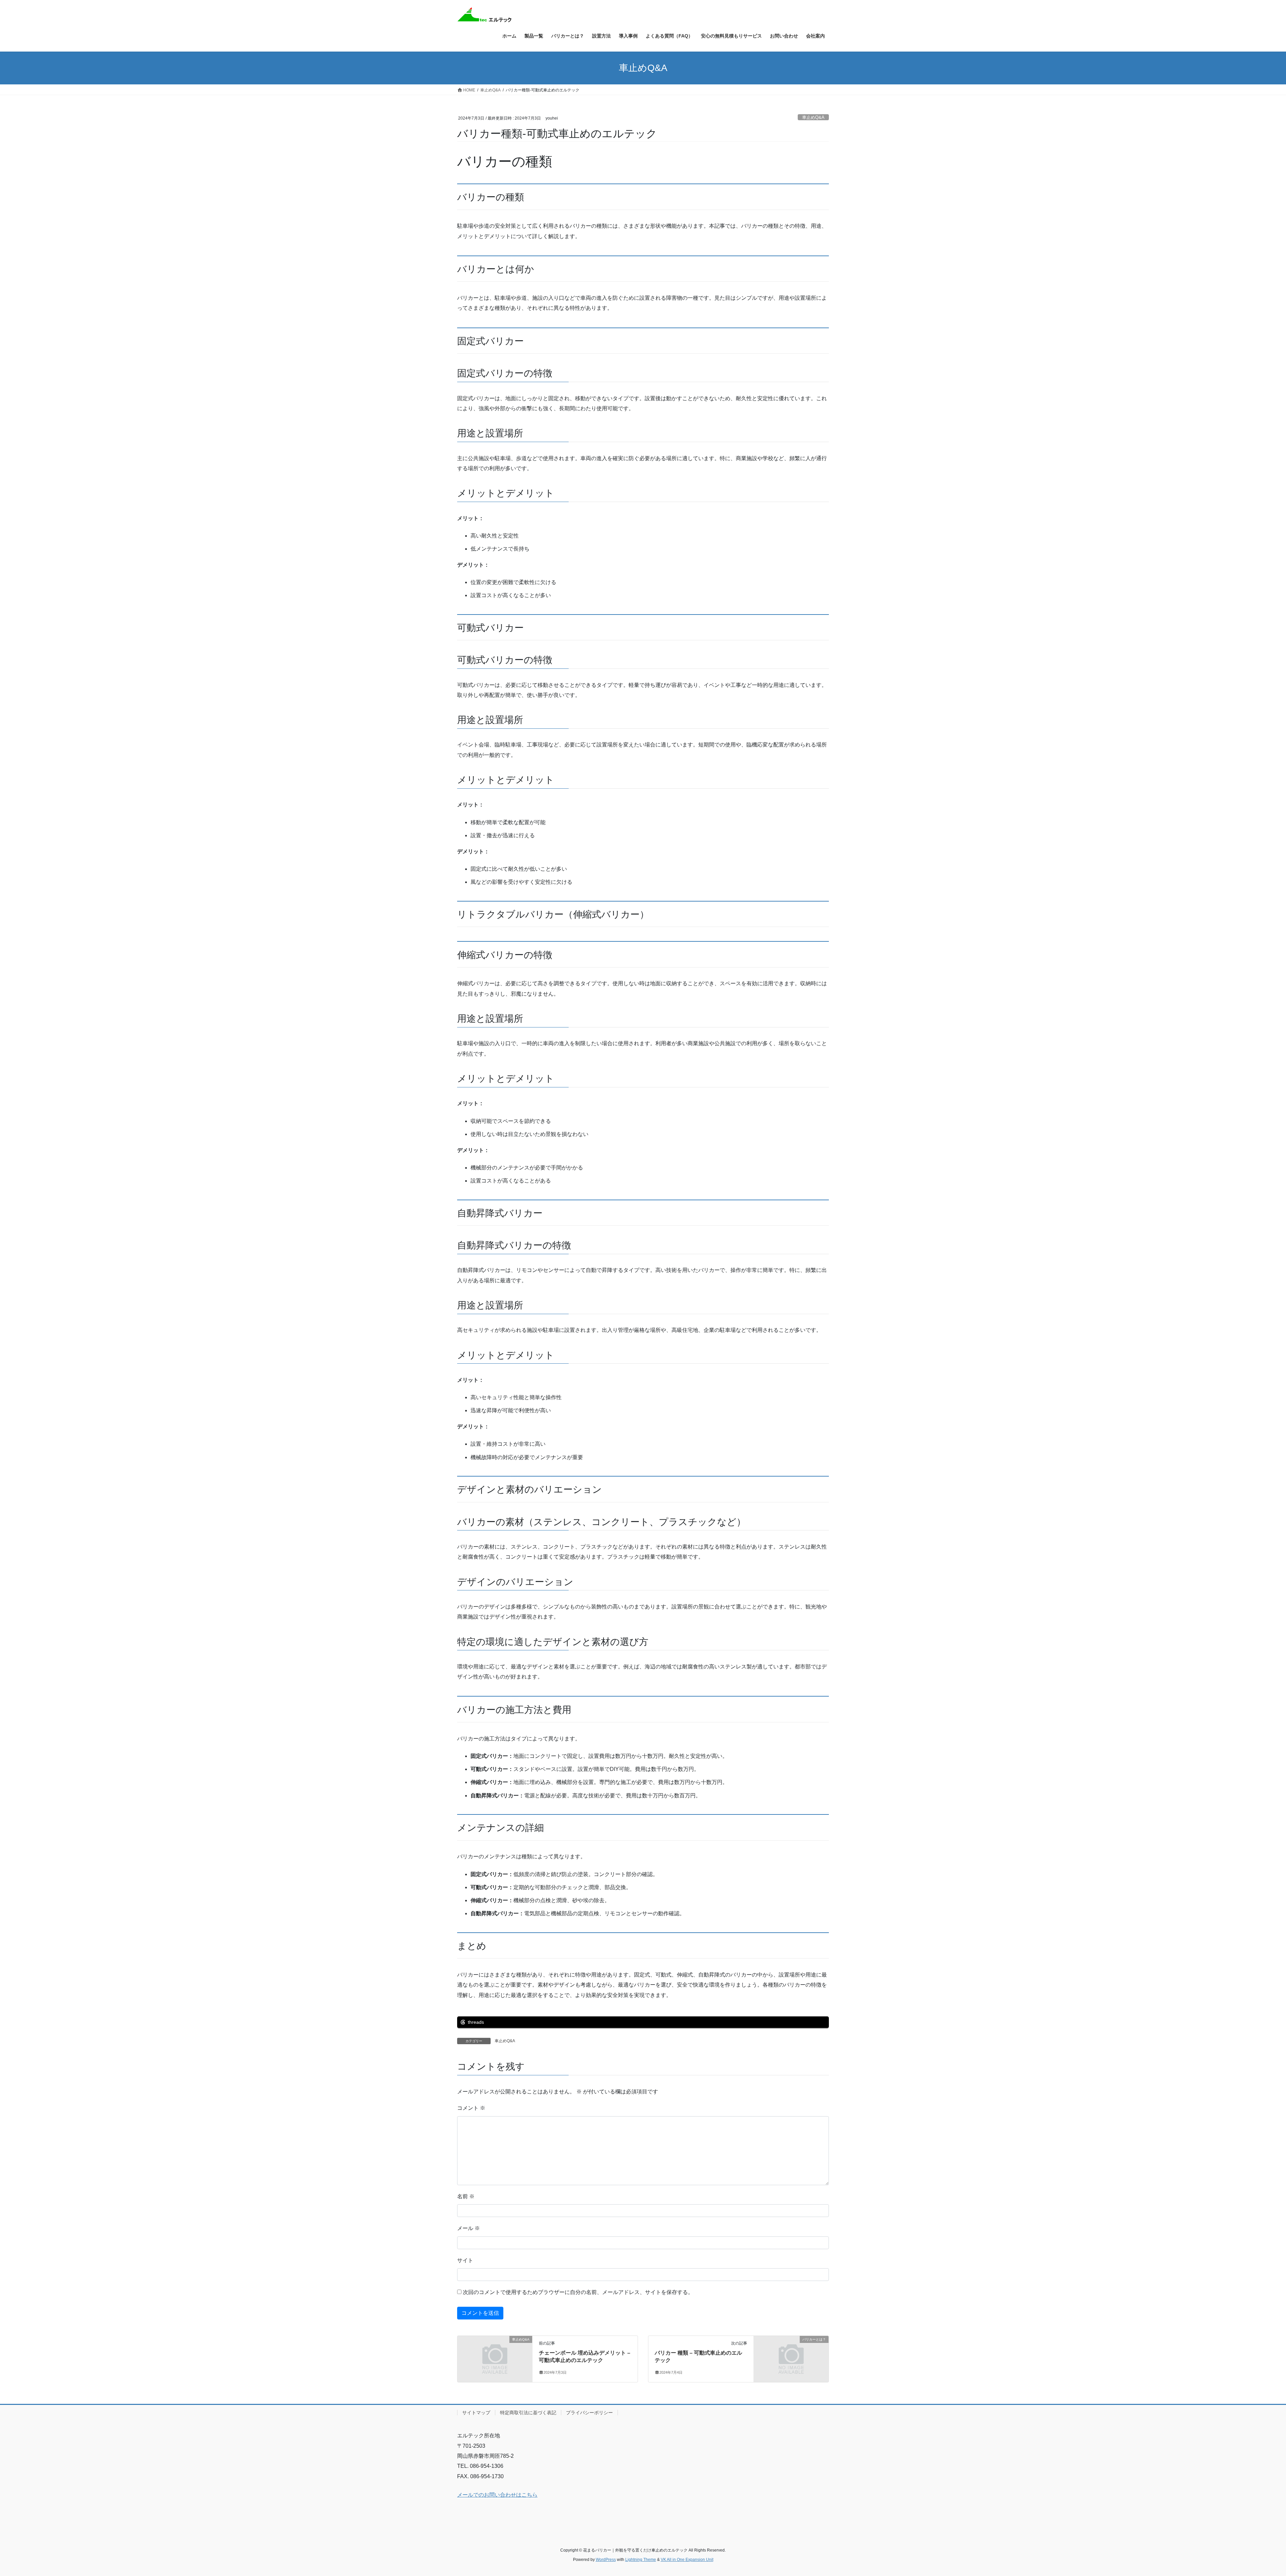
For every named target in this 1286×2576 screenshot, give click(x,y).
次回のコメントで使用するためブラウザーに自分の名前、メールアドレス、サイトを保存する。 (578, 2292)
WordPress (606, 2560)
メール (469, 2228)
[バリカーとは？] (791, 2358)
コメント (471, 2108)
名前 (466, 2196)
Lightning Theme (641, 2560)
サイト (465, 2260)
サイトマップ (476, 2413)
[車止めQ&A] (495, 2358)
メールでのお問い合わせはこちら (497, 2495)
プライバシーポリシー (589, 2413)
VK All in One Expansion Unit (687, 2560)
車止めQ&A (813, 117)
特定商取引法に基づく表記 (528, 2413)
